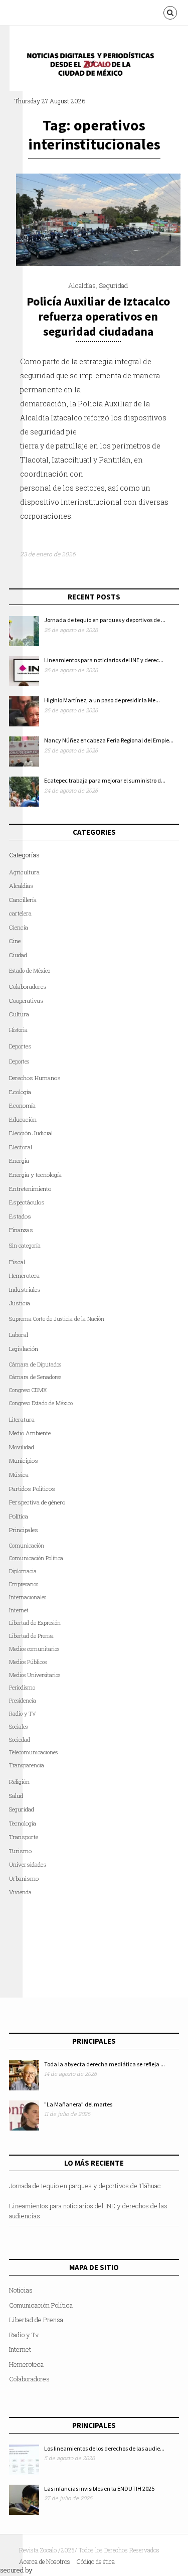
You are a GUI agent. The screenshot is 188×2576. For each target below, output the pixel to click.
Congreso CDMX (28, 1390)
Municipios (24, 1461)
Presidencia (23, 1701)
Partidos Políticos (32, 1489)
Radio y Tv (24, 2335)
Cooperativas (26, 1001)
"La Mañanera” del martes (78, 2104)
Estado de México (30, 971)
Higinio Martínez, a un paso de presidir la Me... (102, 700)
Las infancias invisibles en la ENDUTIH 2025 (99, 2488)
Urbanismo (24, 1878)
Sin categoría (25, 1246)
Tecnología (23, 1823)
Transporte (24, 1837)
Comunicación (27, 1546)
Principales (24, 1530)
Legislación (24, 1349)
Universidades (28, 1864)
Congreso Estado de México (41, 1403)
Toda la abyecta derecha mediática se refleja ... (105, 2064)
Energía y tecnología (35, 1175)
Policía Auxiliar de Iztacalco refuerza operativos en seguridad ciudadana (98, 316)
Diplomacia (23, 1571)
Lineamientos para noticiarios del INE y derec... (104, 660)
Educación (23, 1119)
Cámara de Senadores (35, 1377)
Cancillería (23, 900)
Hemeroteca (24, 1275)
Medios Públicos (28, 1662)
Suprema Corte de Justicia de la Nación (57, 1319)
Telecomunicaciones (33, 1752)
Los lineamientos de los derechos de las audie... (104, 2448)
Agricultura (24, 872)
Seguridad (113, 285)
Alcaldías (82, 285)
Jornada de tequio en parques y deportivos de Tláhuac (85, 2186)
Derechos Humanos (35, 1078)
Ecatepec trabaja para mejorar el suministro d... (105, 780)
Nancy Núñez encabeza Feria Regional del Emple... (109, 740)
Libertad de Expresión (35, 1623)
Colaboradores (28, 987)
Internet (20, 2349)
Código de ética (96, 2561)
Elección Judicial (31, 1133)
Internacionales (28, 1597)
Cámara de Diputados (35, 1365)
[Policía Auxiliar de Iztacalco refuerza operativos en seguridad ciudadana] (98, 263)
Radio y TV (23, 1714)
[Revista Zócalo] (97, 67)
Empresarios (24, 1584)
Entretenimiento (30, 1189)
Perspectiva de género (37, 1502)
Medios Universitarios (35, 1675)
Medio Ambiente (30, 1433)
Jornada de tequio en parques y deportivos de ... (105, 620)
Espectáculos (27, 1202)
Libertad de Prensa (31, 1636)
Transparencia (27, 1765)
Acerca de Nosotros (45, 2561)
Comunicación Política (36, 1558)
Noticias (21, 2290)
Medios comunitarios (34, 1649)
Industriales (25, 1290)
